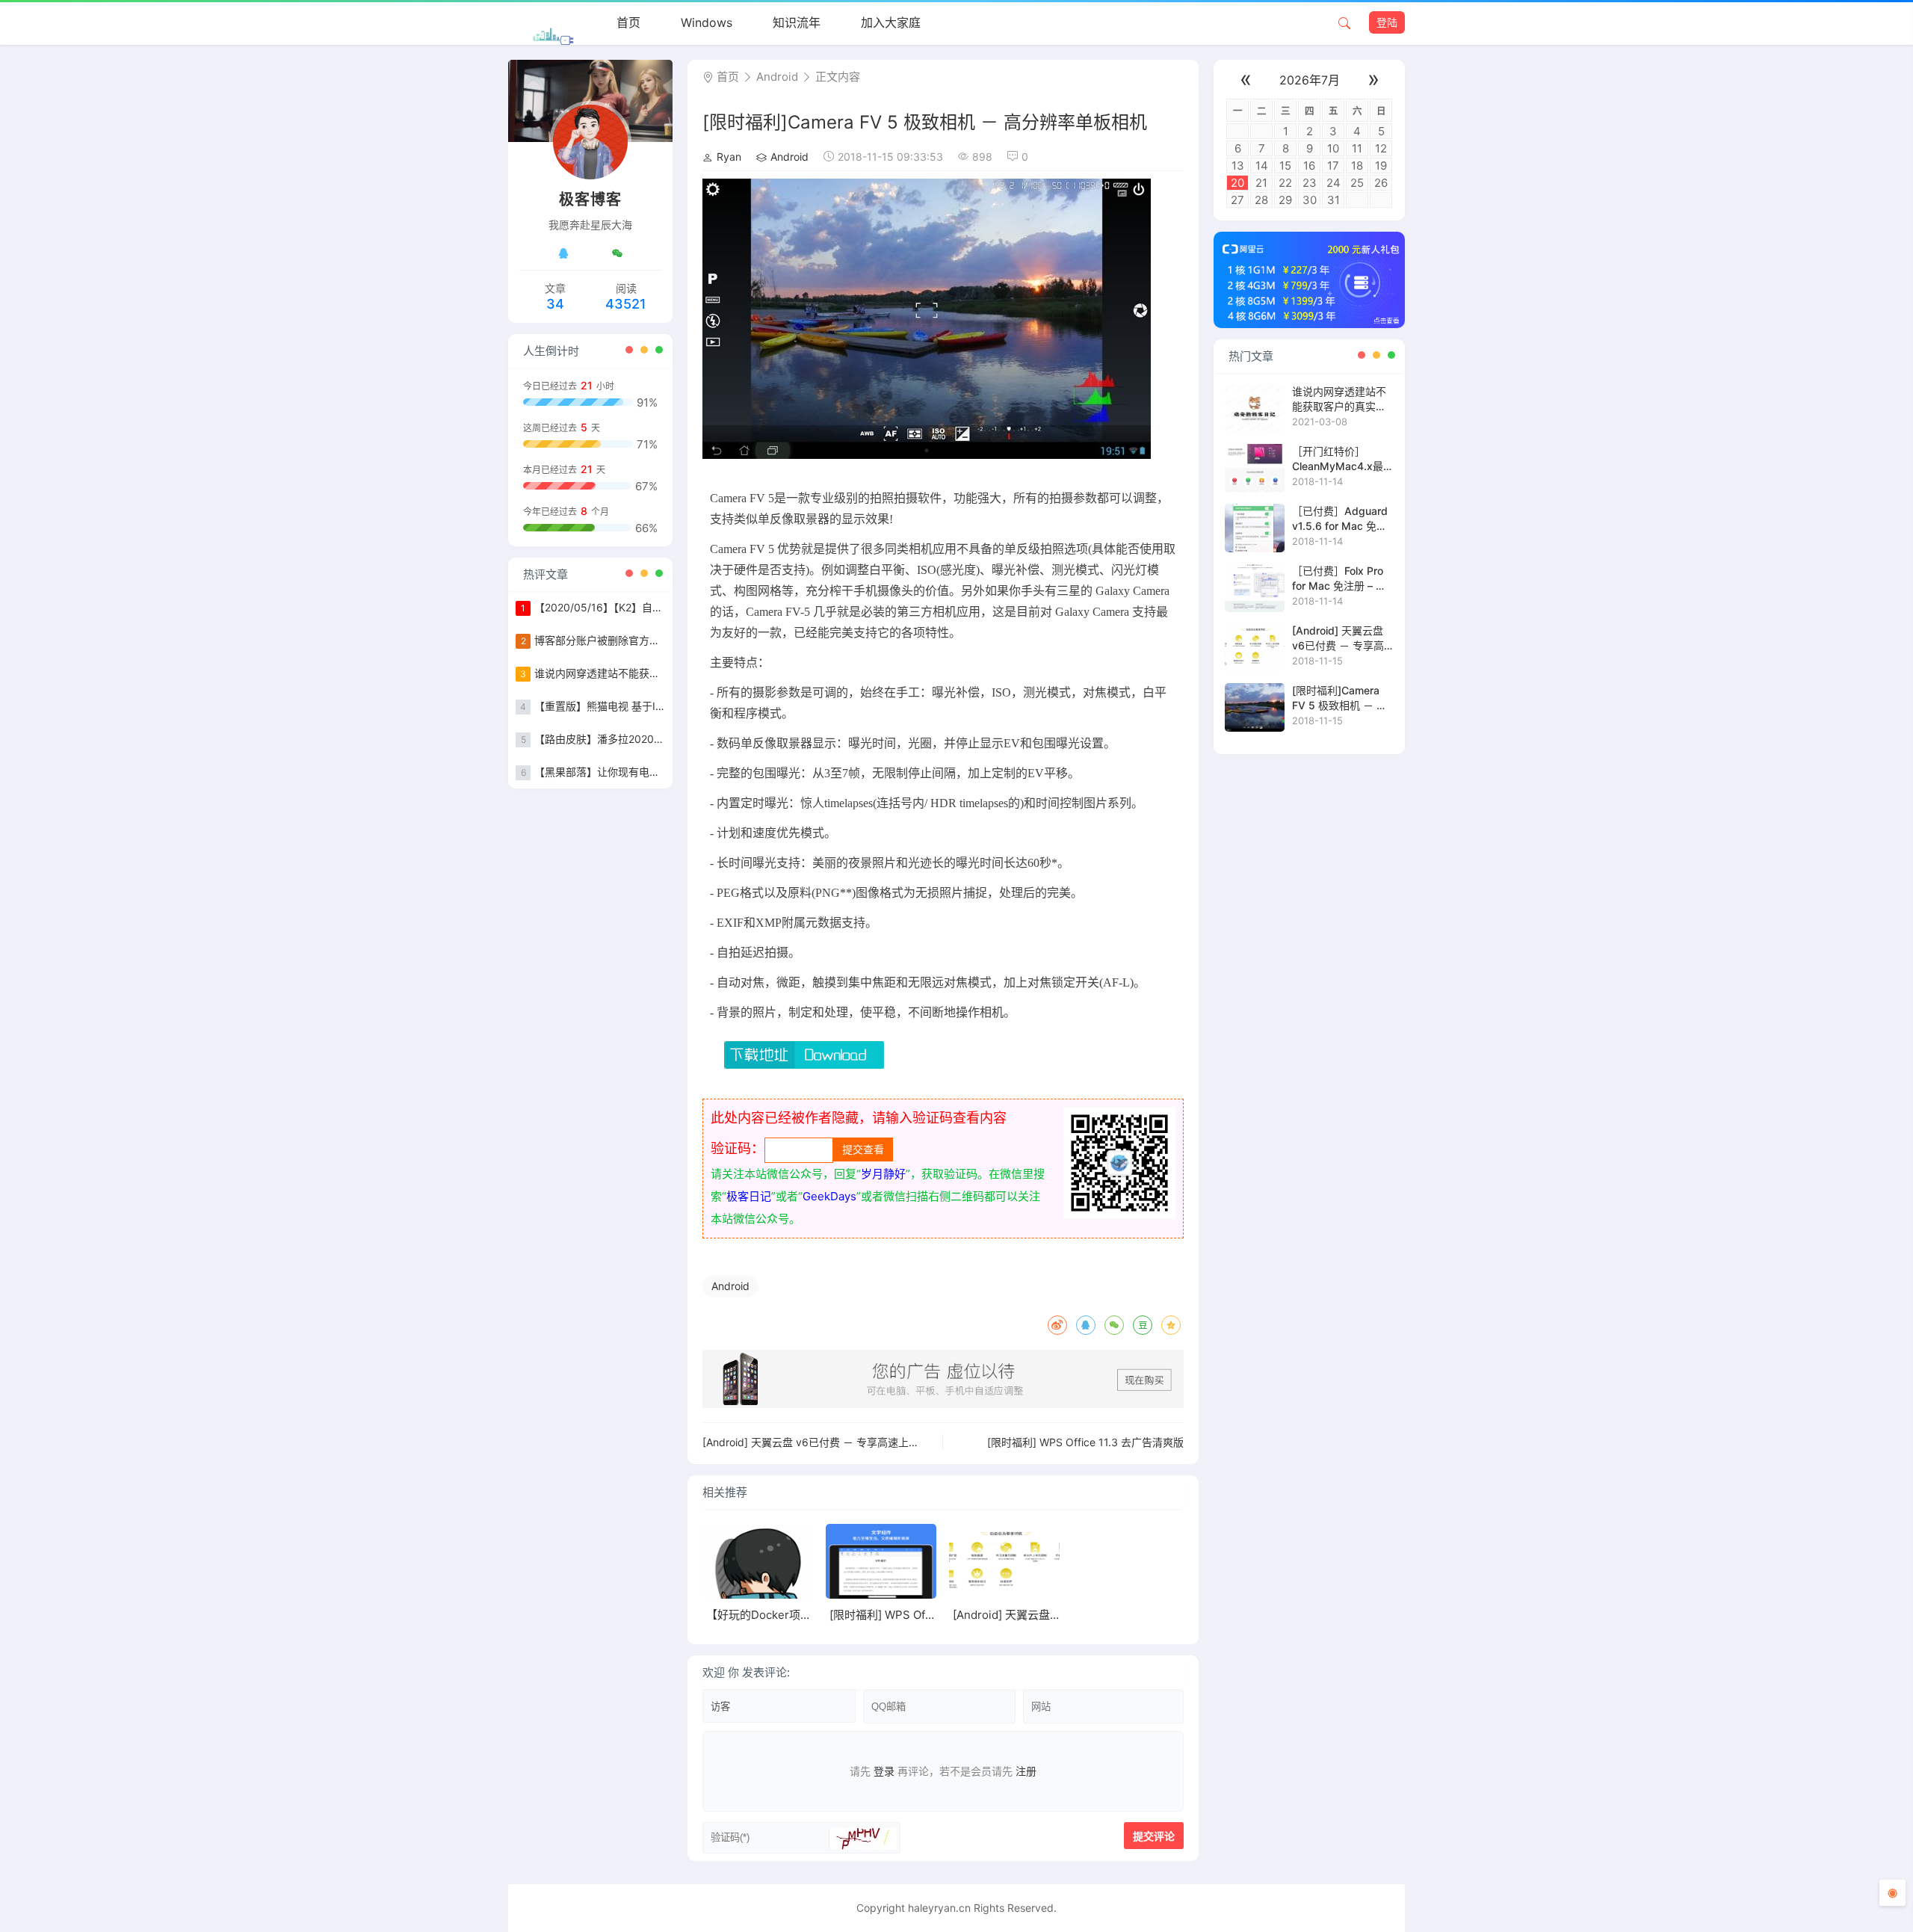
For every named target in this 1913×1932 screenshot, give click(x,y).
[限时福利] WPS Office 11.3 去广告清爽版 (1085, 1442)
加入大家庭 (891, 22)
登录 (884, 1771)
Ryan (729, 157)
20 (1237, 183)
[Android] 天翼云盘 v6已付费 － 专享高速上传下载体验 (832, 1442)
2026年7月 (1310, 80)
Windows (707, 22)
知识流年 (797, 22)
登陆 (1387, 22)
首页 (628, 22)
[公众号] (617, 253)
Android (777, 77)
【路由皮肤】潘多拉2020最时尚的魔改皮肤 (636, 739)
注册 (1026, 1771)
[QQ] (563, 253)
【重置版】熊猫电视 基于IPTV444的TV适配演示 (648, 706)
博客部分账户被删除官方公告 (602, 640)
